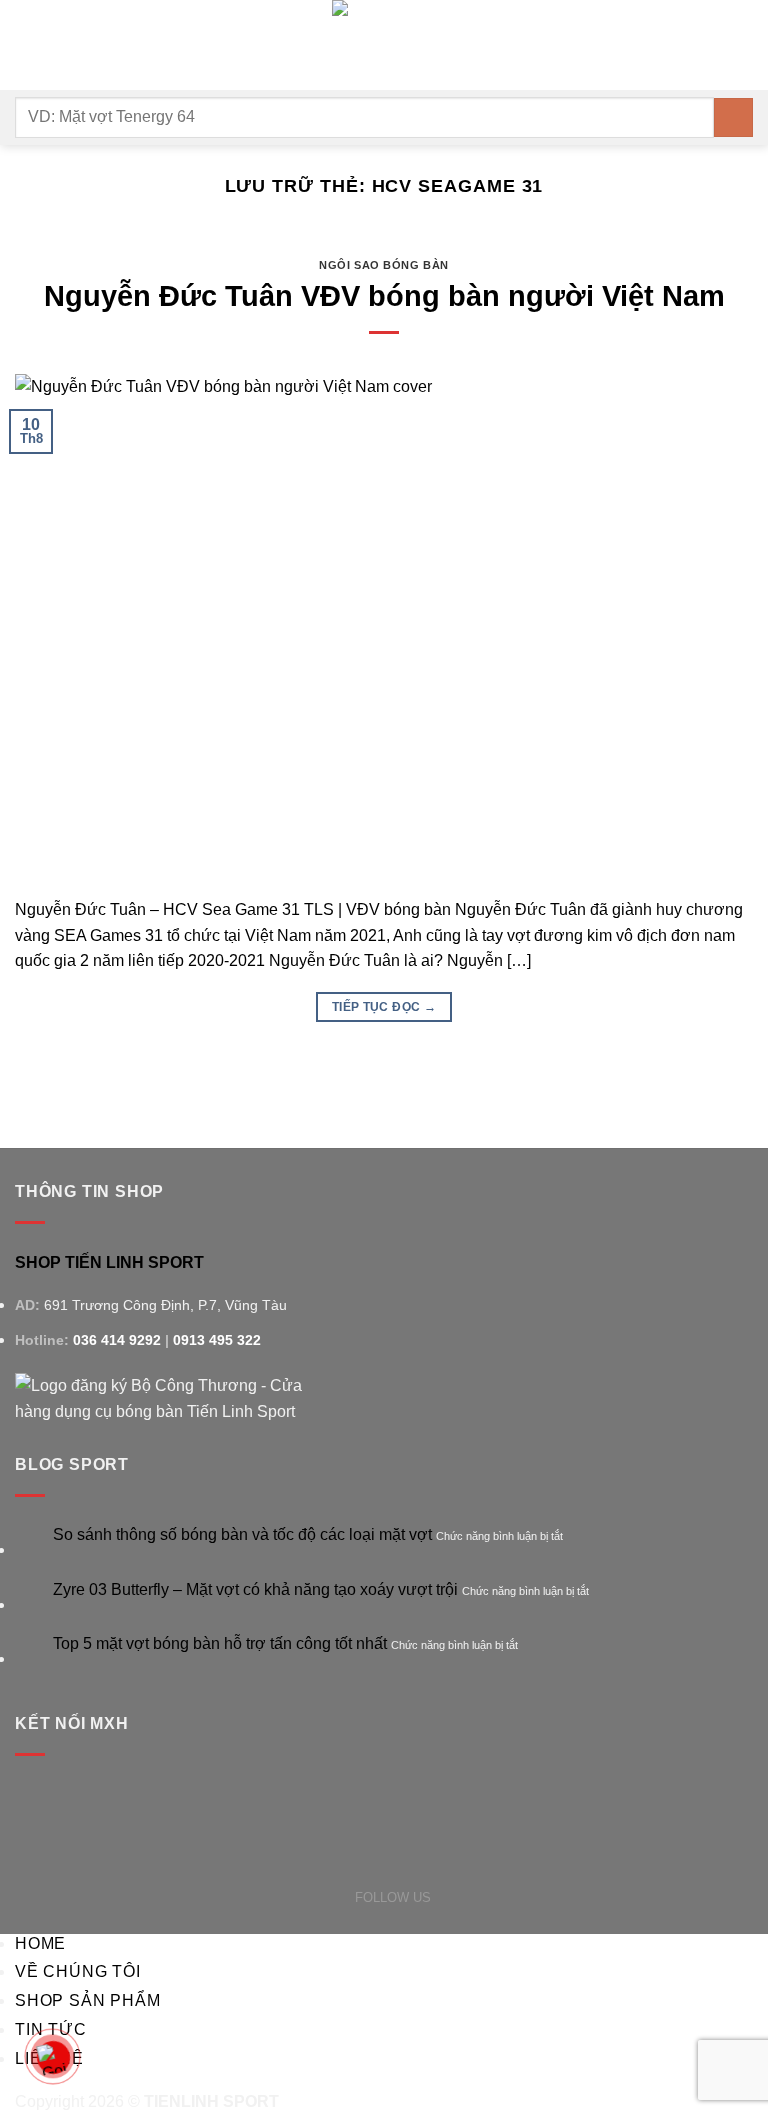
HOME (40, 1943)
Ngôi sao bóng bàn (384, 265)
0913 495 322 (217, 1340)
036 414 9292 (117, 1340)
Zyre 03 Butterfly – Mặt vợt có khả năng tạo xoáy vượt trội (255, 1589)
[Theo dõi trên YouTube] (511, 1896)
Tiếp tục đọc (384, 1007)
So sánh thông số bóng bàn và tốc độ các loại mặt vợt (242, 1534)
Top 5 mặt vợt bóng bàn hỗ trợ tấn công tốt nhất (220, 1643)
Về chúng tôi (78, 1971)
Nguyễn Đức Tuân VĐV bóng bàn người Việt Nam (384, 296)
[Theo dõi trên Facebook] (442, 1896)
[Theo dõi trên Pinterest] (488, 1896)
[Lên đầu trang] (726, 2086)
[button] (27, 44)
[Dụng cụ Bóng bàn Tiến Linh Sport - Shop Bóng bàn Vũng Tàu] (384, 45)
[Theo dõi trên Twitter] (465, 1896)
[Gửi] (733, 117)
